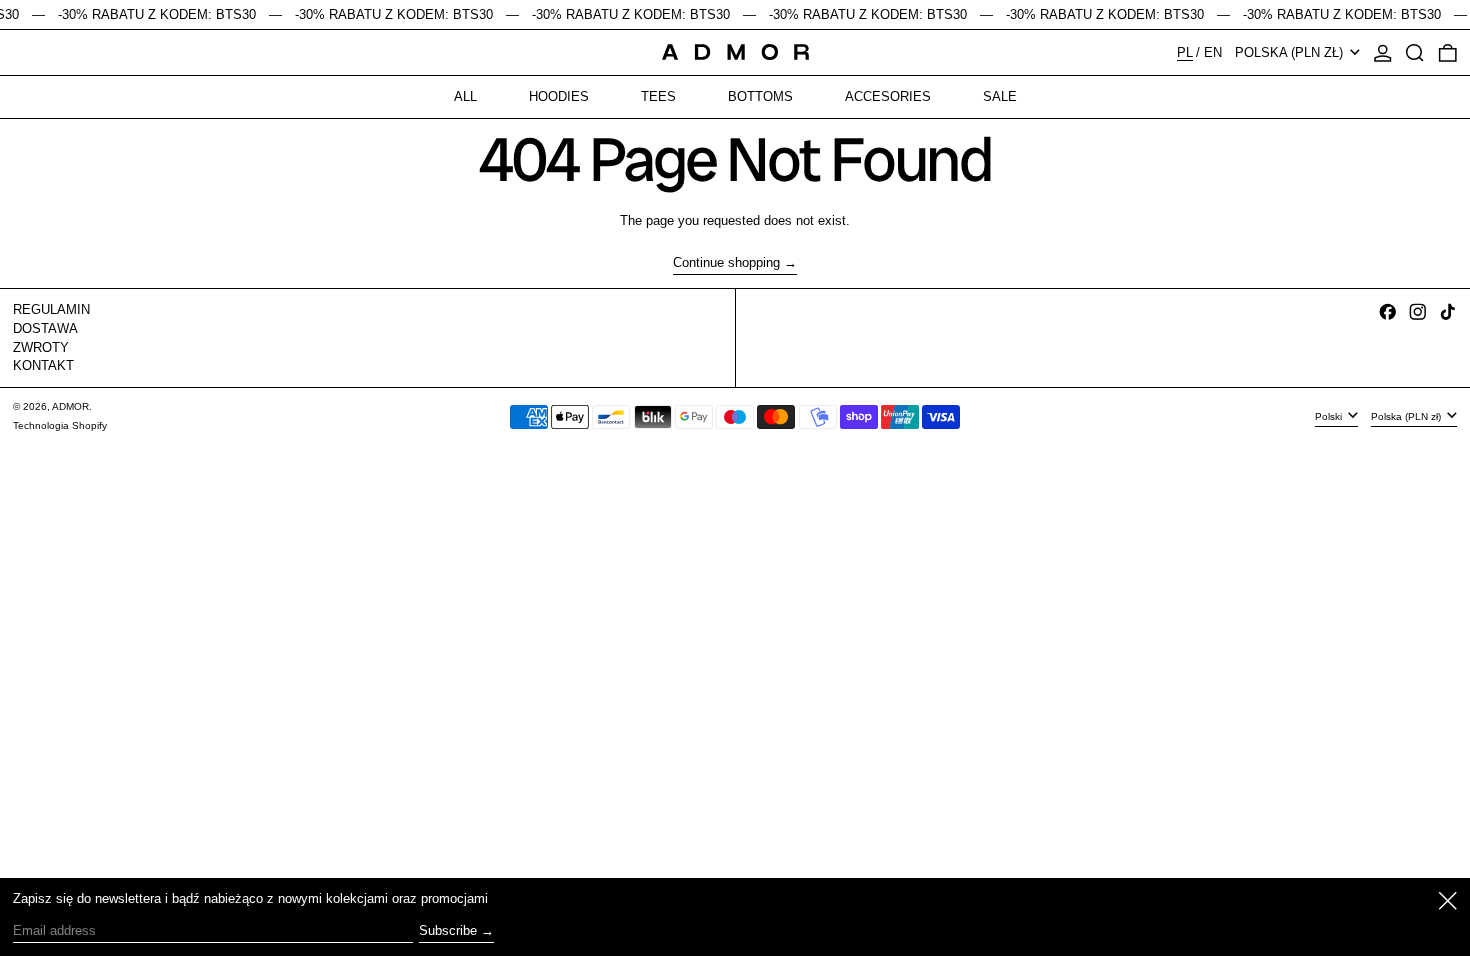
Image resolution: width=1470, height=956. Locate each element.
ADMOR (70, 406)
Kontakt (43, 365)
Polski (1330, 415)
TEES (658, 96)
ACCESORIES (888, 96)
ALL (465, 96)
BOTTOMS (760, 96)
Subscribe (448, 930)
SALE (1000, 96)
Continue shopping (726, 262)
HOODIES (559, 96)
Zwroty (41, 347)
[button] (1415, 53)
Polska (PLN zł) (1291, 52)
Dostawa (45, 328)
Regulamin (51, 309)
